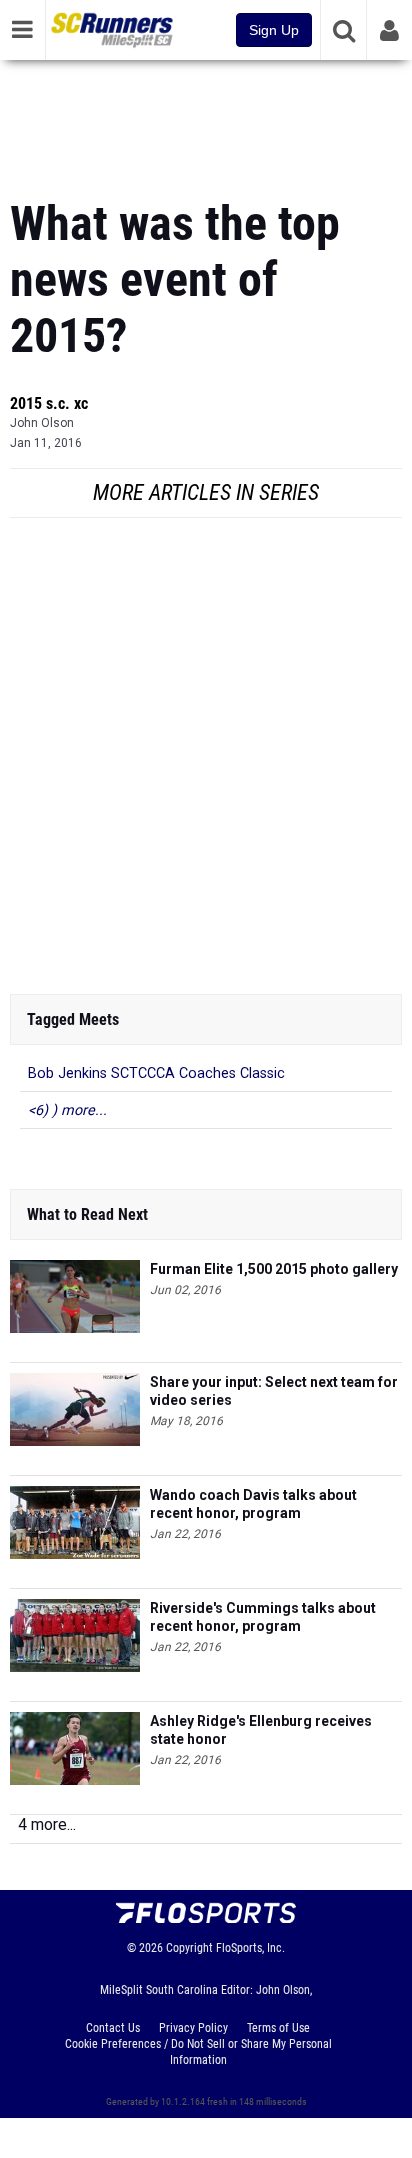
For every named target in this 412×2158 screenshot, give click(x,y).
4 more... (47, 1824)
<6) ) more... (67, 1110)
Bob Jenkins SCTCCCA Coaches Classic (156, 1073)
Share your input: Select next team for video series (274, 1391)
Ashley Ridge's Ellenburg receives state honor (261, 1730)
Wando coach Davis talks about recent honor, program (253, 1504)
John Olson (42, 423)
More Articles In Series (206, 492)
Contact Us (113, 2028)
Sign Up (274, 30)
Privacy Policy (193, 2028)
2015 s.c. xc (49, 403)
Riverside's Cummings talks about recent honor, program (263, 1617)
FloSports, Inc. (250, 1948)
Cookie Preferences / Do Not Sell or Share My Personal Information (198, 2052)
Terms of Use (278, 2028)
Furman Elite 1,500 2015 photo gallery (274, 1269)
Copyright (189, 1948)
